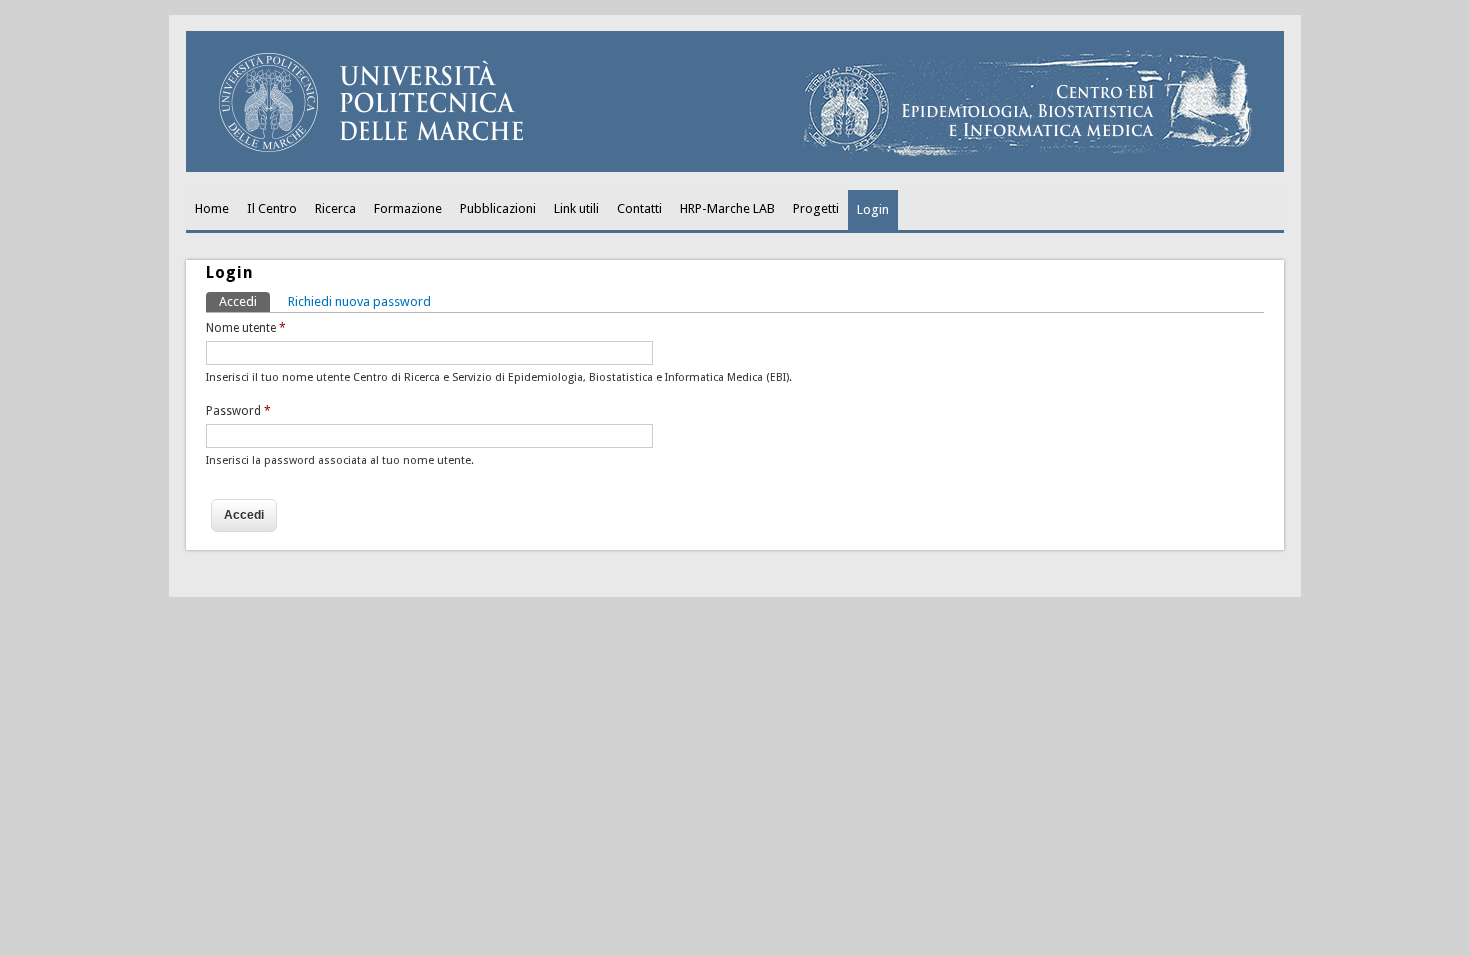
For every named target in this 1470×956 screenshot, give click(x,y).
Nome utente (246, 328)
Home (212, 208)
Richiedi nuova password (359, 301)
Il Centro (272, 208)
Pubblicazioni (498, 208)
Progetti (816, 208)
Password (238, 411)
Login (873, 209)
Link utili (576, 208)
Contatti (639, 208)
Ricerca (335, 208)
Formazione (408, 208)
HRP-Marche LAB (727, 208)
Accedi (244, 301)
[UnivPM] (735, 167)
